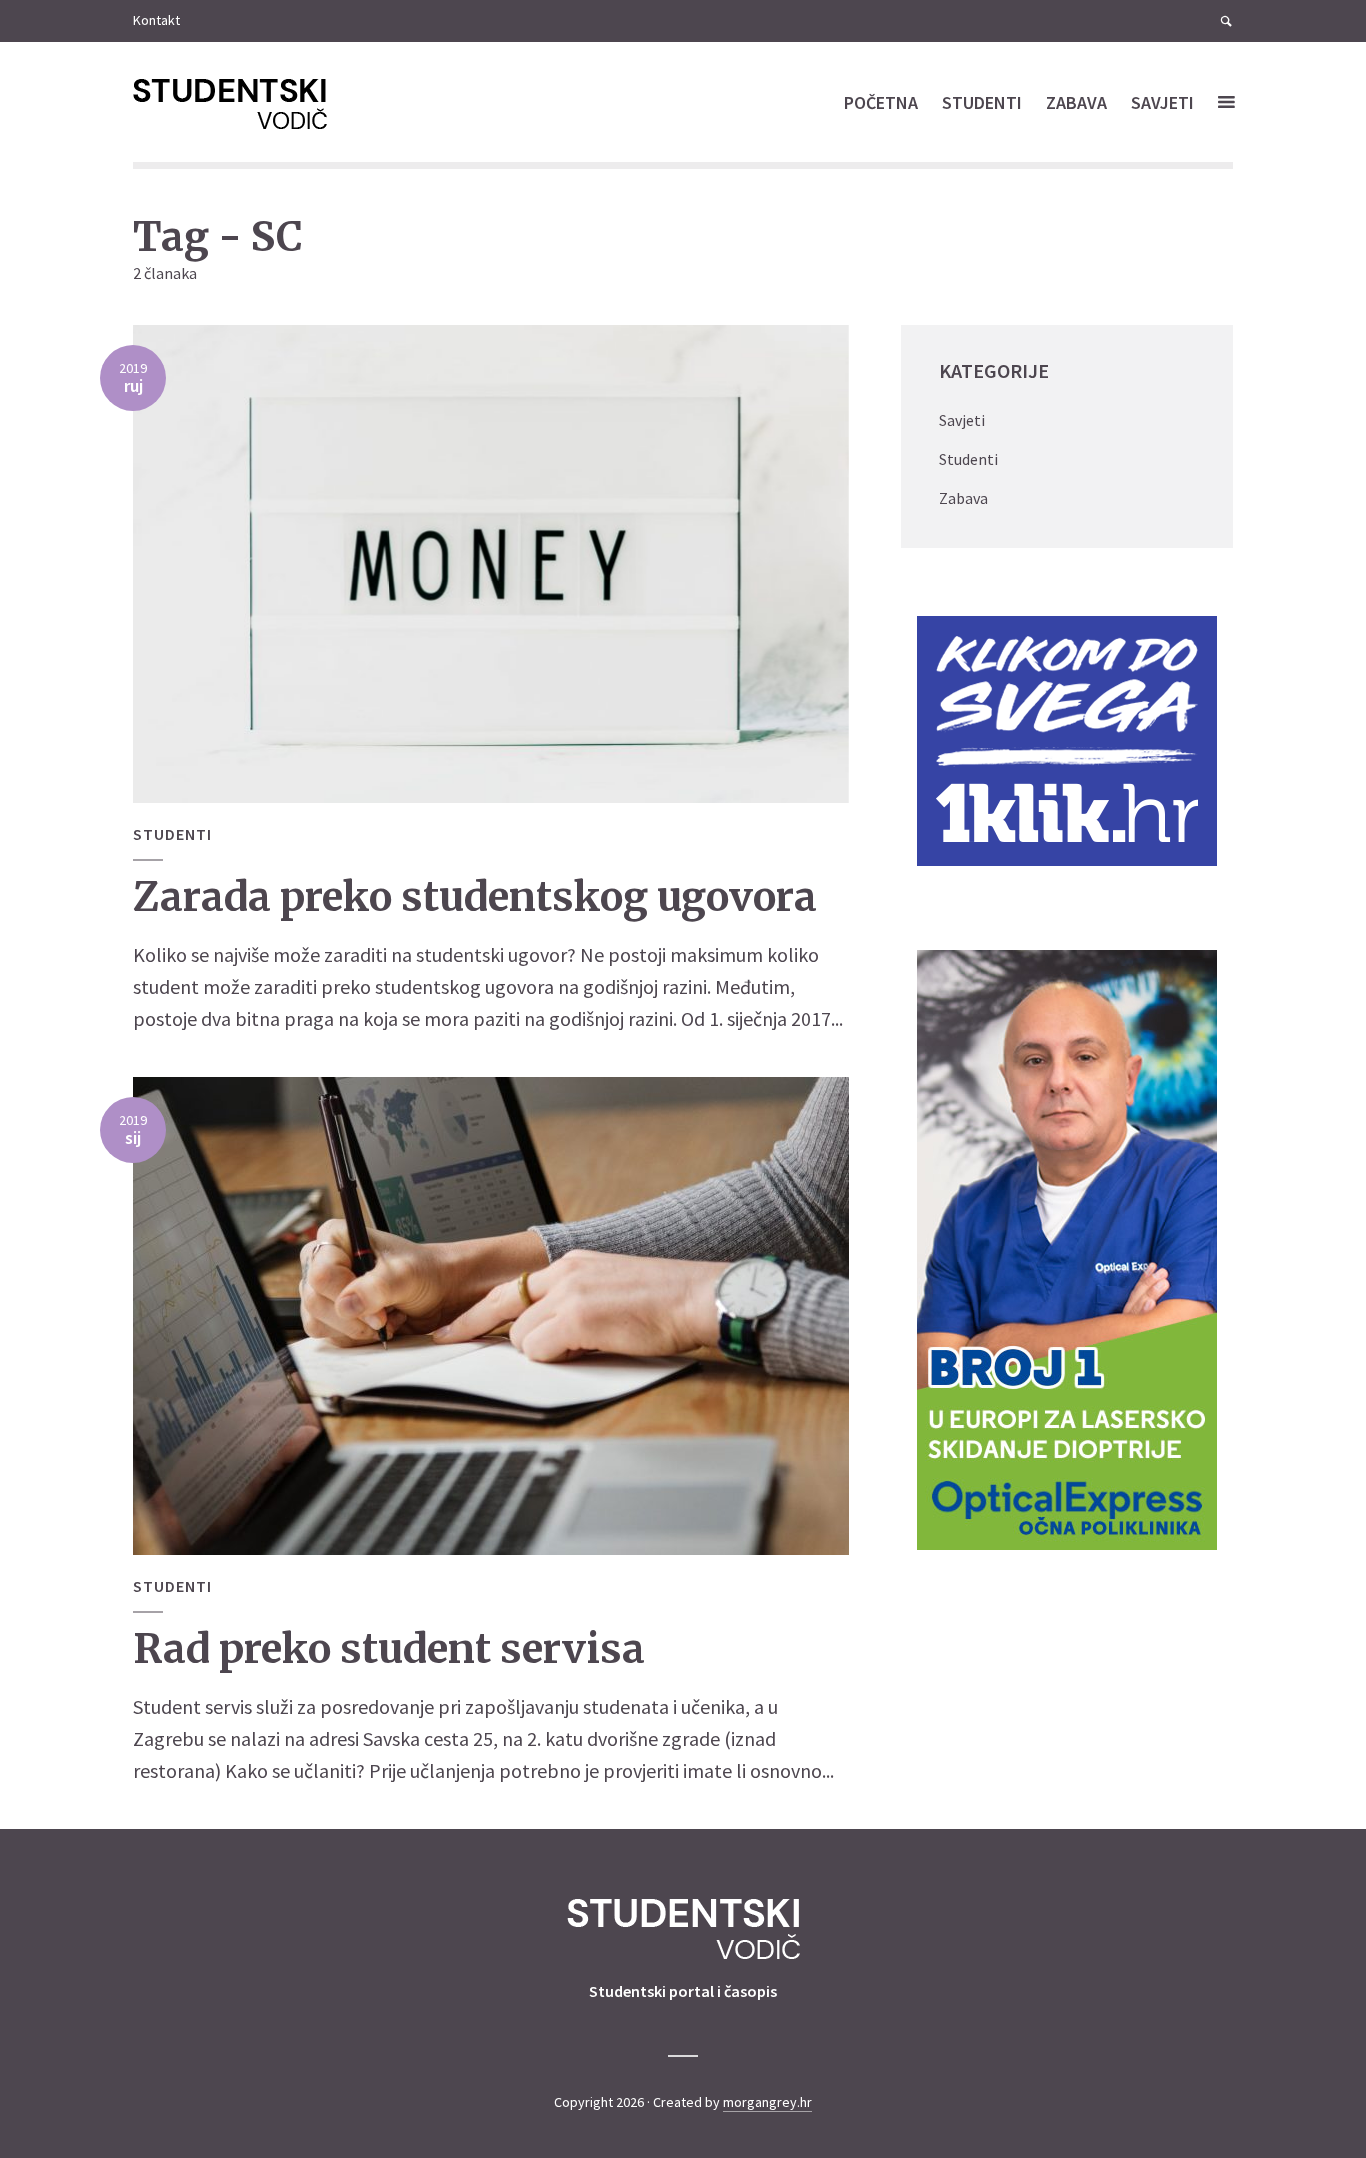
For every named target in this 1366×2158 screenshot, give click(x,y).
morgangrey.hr (767, 2102)
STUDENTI (982, 102)
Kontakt (156, 20)
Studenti (172, 834)
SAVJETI (1162, 102)
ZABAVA (1076, 102)
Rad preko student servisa (389, 1649)
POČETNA (881, 102)
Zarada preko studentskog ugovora (475, 897)
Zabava (963, 498)
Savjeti (962, 420)
